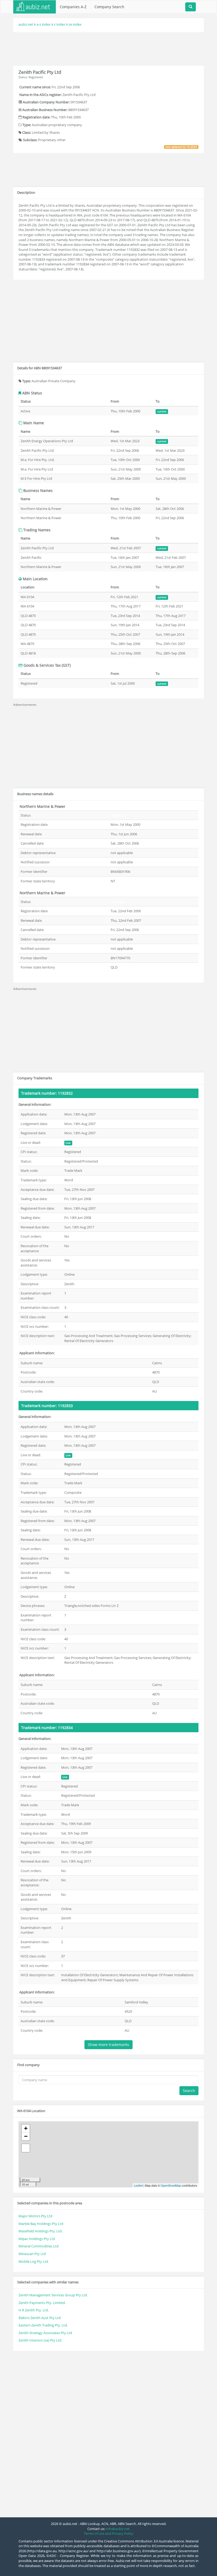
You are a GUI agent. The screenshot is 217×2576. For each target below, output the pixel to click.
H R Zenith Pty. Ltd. (34, 2310)
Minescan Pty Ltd (32, 2254)
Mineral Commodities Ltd (39, 2246)
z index (60, 24)
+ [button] (26, 2128)
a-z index (44, 24)
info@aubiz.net (118, 2529)
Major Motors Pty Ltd (35, 2216)
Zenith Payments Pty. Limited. (42, 2303)
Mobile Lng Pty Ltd (33, 2261)
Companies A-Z (73, 7)
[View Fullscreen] (26, 2148)
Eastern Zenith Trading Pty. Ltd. (43, 2325)
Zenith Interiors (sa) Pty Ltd (40, 2340)
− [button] (26, 2136)
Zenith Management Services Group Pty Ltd (53, 2295)
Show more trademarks (108, 2045)
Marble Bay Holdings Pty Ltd (41, 2224)
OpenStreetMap (171, 2185)
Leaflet (138, 2185)
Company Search (109, 7)
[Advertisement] (110, 48)
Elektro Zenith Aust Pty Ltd (40, 2318)
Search (189, 2091)
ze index (75, 24)
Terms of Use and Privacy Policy (109, 2533)
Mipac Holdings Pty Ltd (37, 2239)
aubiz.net (26, 24)
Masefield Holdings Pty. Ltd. (40, 2231)
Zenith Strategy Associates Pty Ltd (45, 2333)
